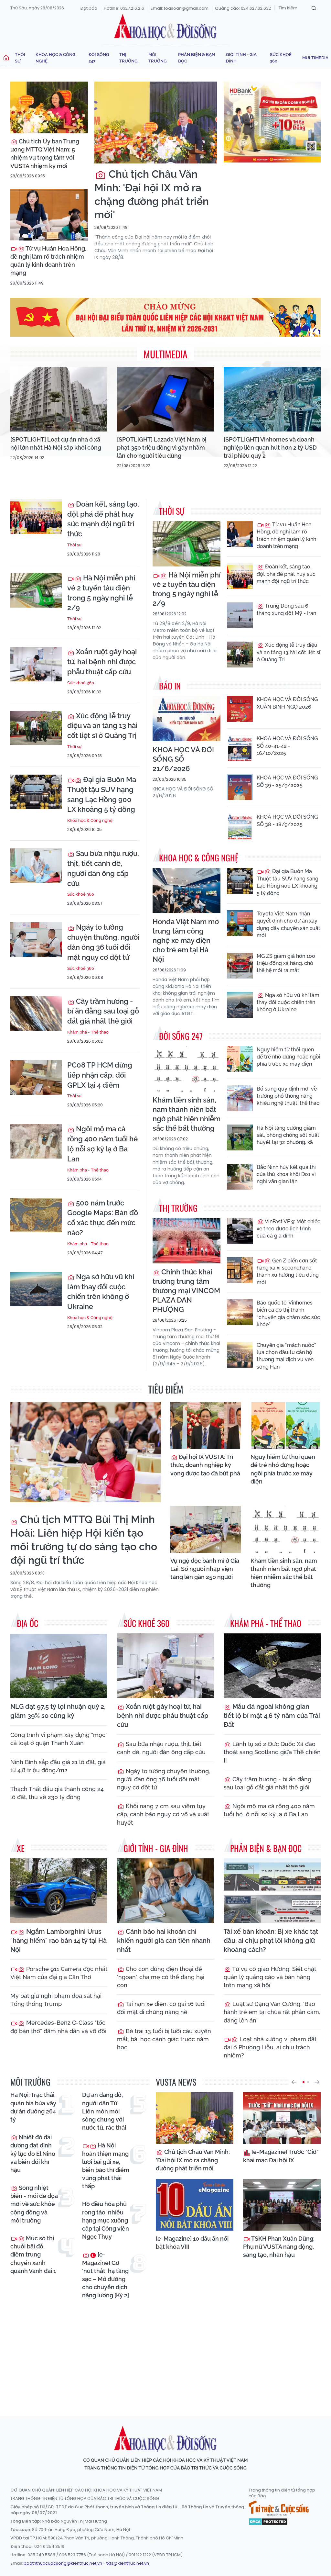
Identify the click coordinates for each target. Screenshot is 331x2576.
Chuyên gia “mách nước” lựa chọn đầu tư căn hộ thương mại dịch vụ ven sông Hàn (286, 1356)
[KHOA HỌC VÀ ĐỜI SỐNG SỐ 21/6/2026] (187, 719)
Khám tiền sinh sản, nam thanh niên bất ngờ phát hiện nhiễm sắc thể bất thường (187, 1114)
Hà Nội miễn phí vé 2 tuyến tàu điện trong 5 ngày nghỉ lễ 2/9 (101, 593)
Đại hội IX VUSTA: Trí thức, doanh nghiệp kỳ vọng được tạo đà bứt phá (205, 1465)
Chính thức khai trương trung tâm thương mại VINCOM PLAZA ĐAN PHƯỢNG (186, 1291)
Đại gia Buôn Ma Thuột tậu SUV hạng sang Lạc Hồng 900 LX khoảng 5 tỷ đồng (102, 794)
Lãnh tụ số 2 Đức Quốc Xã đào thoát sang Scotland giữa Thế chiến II (272, 1752)
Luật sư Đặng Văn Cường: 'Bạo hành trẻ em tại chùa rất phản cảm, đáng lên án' (272, 2012)
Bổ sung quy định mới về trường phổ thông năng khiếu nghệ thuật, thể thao (288, 1096)
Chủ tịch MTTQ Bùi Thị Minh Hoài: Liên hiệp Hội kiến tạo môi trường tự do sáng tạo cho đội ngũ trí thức (84, 1540)
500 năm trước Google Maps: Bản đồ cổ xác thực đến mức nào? (103, 1218)
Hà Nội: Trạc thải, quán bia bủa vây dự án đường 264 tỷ (33, 2107)
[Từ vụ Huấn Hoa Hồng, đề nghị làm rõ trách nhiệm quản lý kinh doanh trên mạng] (49, 215)
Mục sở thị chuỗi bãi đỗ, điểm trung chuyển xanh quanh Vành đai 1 (33, 2255)
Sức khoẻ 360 (281, 58)
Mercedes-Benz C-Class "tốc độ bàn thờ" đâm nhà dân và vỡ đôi (58, 2027)
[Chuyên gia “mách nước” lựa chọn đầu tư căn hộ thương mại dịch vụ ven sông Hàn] (240, 1355)
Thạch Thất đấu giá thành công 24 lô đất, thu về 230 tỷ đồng (57, 1793)
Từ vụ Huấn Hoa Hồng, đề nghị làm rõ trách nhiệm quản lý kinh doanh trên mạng (48, 261)
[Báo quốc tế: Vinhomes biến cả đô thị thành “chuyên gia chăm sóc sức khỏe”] (240, 1312)
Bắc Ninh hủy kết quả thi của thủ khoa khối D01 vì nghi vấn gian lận (286, 1174)
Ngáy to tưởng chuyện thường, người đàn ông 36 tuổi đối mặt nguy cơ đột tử (103, 942)
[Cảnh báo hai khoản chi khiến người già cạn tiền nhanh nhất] (165, 1891)
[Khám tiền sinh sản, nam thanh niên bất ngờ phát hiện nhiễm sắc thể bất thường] (187, 1069)
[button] (294, 2082)
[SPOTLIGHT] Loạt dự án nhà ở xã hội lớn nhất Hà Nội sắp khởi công (56, 443)
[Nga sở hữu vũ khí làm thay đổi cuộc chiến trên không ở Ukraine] (36, 1289)
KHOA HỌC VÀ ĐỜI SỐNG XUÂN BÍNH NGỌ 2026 (287, 703)
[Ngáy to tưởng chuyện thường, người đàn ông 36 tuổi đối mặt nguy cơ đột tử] (36, 940)
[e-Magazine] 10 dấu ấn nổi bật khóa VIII (192, 2243)
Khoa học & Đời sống (165, 27)
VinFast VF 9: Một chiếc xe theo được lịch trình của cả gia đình (288, 1229)
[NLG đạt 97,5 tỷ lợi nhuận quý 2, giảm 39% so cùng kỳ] (59, 1666)
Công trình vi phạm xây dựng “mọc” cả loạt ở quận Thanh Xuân (59, 1739)
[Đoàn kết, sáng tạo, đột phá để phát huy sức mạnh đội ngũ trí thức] (36, 516)
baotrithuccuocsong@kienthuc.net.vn (63, 2563)
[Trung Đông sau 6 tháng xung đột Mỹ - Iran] (240, 615)
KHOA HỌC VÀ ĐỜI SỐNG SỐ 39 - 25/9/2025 (287, 781)
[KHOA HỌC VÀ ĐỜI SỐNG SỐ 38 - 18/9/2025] (240, 826)
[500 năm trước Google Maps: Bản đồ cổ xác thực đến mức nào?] (36, 1215)
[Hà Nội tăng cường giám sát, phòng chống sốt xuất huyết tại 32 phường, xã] (240, 1137)
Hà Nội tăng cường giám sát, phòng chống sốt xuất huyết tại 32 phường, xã (288, 1135)
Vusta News (176, 2082)
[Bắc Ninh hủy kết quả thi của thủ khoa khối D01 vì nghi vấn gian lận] (240, 1177)
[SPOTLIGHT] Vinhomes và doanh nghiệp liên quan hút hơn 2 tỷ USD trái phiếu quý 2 (270, 448)
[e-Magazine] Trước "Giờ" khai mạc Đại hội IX (281, 2156)
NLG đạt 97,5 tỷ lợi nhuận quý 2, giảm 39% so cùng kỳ (58, 1711)
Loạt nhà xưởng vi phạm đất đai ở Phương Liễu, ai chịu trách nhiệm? (270, 2047)
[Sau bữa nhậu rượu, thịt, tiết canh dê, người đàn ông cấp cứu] (36, 866)
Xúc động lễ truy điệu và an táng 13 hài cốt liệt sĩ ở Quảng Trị (102, 726)
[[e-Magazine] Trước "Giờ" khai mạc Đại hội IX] (282, 2118)
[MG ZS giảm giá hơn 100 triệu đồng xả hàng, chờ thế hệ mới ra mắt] (240, 966)
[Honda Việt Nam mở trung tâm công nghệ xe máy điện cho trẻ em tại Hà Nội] (187, 890)
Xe (21, 1848)
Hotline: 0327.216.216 (124, 8)
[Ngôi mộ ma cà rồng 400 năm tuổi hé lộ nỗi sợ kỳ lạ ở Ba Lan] (36, 1141)
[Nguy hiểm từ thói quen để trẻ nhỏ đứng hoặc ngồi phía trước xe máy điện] (240, 1059)
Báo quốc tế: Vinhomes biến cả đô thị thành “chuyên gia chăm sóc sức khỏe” (288, 1314)
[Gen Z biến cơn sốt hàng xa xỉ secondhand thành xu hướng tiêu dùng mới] (240, 1270)
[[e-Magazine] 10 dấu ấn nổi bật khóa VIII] (195, 2205)
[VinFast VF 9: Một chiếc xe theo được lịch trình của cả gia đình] (240, 1231)
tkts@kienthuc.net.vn (128, 2563)
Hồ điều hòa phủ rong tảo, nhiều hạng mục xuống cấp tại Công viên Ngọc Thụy (106, 2220)
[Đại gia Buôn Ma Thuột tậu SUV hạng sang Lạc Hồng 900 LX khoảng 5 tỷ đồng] (36, 792)
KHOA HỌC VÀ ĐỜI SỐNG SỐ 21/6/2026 (183, 759)
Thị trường (128, 58)
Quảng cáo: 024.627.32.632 (243, 8)
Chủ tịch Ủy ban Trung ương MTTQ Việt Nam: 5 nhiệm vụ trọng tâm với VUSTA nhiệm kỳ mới (45, 154)
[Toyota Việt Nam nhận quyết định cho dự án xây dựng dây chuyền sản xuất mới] (240, 923)
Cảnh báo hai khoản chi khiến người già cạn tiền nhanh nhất (164, 1941)
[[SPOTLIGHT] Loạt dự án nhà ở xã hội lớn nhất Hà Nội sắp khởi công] (59, 399)
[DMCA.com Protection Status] (268, 2521)
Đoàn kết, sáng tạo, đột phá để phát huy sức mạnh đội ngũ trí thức (103, 519)
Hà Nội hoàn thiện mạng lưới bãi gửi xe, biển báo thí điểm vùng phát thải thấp (106, 2166)
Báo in (170, 686)
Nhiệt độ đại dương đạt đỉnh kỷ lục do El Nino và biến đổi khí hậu (33, 2154)
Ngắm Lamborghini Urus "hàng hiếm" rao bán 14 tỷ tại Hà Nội (59, 1941)
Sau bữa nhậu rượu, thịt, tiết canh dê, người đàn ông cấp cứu (103, 868)
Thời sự (20, 58)
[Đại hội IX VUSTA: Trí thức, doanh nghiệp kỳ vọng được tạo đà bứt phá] (206, 1425)
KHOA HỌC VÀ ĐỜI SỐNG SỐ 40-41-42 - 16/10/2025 (287, 746)
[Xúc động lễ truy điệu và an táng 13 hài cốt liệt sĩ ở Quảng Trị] (36, 728)
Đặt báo (89, 8)
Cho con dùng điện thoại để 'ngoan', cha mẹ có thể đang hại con (161, 1977)
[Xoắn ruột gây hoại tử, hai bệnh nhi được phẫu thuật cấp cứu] (36, 664)
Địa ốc (27, 1623)
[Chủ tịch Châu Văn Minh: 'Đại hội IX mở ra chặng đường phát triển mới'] (156, 123)
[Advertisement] (167, 2352)
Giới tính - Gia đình (241, 58)
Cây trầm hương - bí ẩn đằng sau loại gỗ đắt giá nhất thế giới (103, 1011)
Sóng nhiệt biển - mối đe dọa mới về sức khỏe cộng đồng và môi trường (34, 2204)
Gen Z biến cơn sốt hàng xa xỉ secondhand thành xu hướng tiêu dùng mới (288, 1271)
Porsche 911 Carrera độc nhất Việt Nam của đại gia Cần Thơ (59, 1973)
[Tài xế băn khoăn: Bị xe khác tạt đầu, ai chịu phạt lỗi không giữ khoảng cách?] (272, 1891)
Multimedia (315, 58)
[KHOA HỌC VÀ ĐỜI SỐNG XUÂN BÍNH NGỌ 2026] (240, 709)
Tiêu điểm (166, 1389)
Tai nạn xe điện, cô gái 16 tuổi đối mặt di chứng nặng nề (161, 2008)
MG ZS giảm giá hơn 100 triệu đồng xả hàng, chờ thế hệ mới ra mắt (286, 963)
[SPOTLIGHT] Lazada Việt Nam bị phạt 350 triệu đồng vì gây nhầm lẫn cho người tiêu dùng (162, 448)
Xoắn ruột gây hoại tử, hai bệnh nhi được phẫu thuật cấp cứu (102, 662)
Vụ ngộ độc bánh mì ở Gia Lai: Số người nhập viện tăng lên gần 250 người (205, 1569)
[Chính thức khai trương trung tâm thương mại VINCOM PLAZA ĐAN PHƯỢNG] (187, 1241)
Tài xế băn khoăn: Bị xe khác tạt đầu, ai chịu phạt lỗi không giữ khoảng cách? (271, 1941)
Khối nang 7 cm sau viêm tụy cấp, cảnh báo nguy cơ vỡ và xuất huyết (163, 1814)
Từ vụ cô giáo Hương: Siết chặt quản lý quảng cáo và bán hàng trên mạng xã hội (270, 1977)
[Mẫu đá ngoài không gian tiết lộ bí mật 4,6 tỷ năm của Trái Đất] (272, 1666)
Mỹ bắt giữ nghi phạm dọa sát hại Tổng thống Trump (56, 2000)
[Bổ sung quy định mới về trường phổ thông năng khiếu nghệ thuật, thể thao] (240, 1098)
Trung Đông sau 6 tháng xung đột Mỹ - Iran (286, 609)
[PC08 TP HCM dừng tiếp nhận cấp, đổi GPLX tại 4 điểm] (36, 1077)
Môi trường (157, 58)
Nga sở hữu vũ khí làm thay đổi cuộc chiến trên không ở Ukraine (101, 1292)
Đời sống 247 (99, 58)
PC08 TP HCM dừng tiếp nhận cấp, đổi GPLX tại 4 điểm (100, 1075)
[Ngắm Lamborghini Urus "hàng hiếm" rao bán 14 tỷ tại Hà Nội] (59, 1891)
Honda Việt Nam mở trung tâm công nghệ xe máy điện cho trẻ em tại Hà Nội (186, 940)
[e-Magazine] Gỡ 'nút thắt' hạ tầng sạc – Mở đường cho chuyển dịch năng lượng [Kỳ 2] (106, 2275)
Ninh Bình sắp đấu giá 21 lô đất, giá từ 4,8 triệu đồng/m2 (58, 1766)
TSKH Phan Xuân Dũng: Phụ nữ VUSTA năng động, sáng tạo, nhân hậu (279, 2247)
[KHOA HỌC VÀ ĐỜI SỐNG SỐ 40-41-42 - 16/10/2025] (240, 748)
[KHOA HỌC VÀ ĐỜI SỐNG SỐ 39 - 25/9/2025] (240, 787)
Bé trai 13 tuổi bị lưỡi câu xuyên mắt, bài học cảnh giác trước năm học (164, 2039)
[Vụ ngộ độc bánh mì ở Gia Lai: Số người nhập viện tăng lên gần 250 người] (206, 1529)
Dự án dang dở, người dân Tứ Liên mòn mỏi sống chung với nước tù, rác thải (104, 2111)
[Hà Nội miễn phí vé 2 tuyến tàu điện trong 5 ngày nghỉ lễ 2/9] (36, 590)
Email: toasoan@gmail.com (180, 8)
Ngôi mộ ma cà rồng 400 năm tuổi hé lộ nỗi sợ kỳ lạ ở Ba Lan (102, 1144)
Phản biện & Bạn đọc (197, 58)
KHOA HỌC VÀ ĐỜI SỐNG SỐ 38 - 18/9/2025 (287, 820)
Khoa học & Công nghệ (55, 58)
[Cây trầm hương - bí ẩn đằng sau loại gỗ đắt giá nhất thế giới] (36, 1014)
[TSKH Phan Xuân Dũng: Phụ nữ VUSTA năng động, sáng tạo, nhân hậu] (282, 2205)
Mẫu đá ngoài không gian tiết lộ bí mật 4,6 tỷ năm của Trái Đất (272, 1716)
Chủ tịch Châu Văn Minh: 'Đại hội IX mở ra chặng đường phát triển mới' (152, 194)
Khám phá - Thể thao (88, 1032)
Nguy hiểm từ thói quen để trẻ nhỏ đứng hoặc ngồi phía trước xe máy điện (288, 1057)
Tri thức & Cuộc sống (279, 2508)
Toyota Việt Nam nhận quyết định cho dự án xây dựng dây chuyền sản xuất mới (288, 924)
